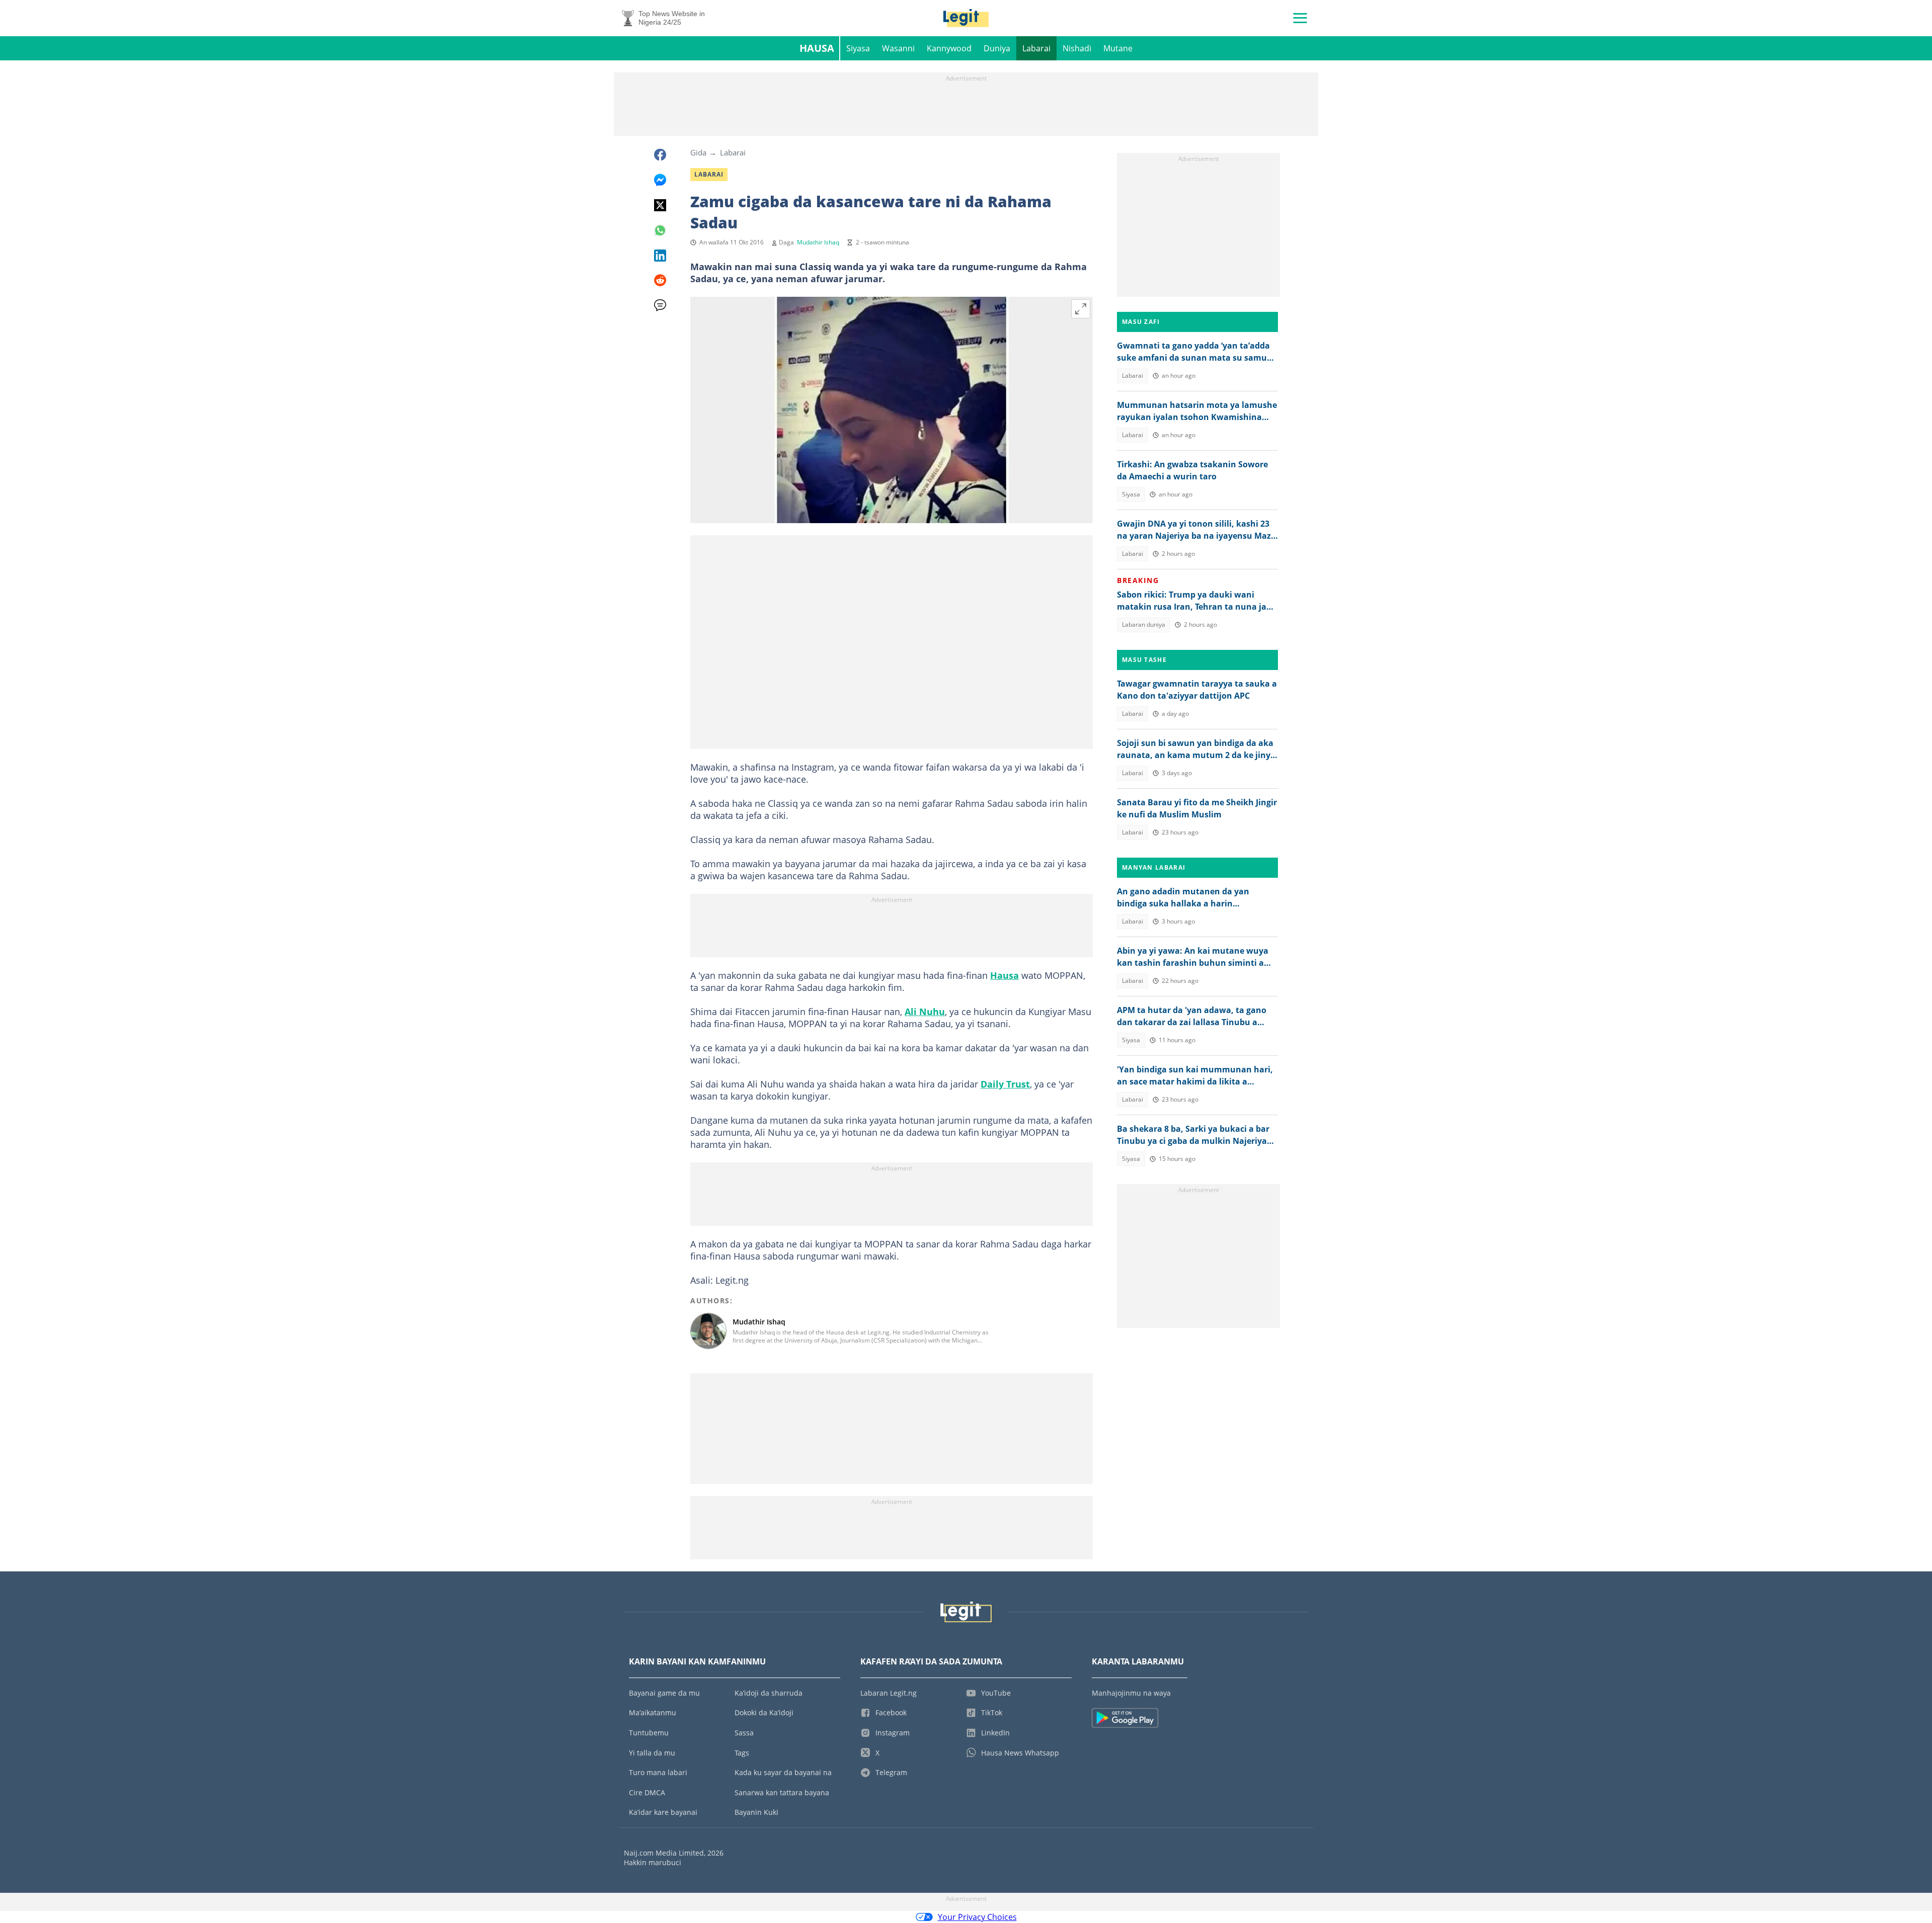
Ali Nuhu (925, 1012)
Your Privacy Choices (977, 1917)
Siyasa (858, 48)
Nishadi (1077, 48)
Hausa (817, 48)
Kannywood (949, 48)
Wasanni (898, 48)
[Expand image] (1081, 309)
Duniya (997, 48)
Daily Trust (1005, 1084)
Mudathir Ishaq (818, 242)
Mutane (1118, 48)
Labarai (1036, 48)
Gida (698, 152)
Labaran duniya (1144, 624)
